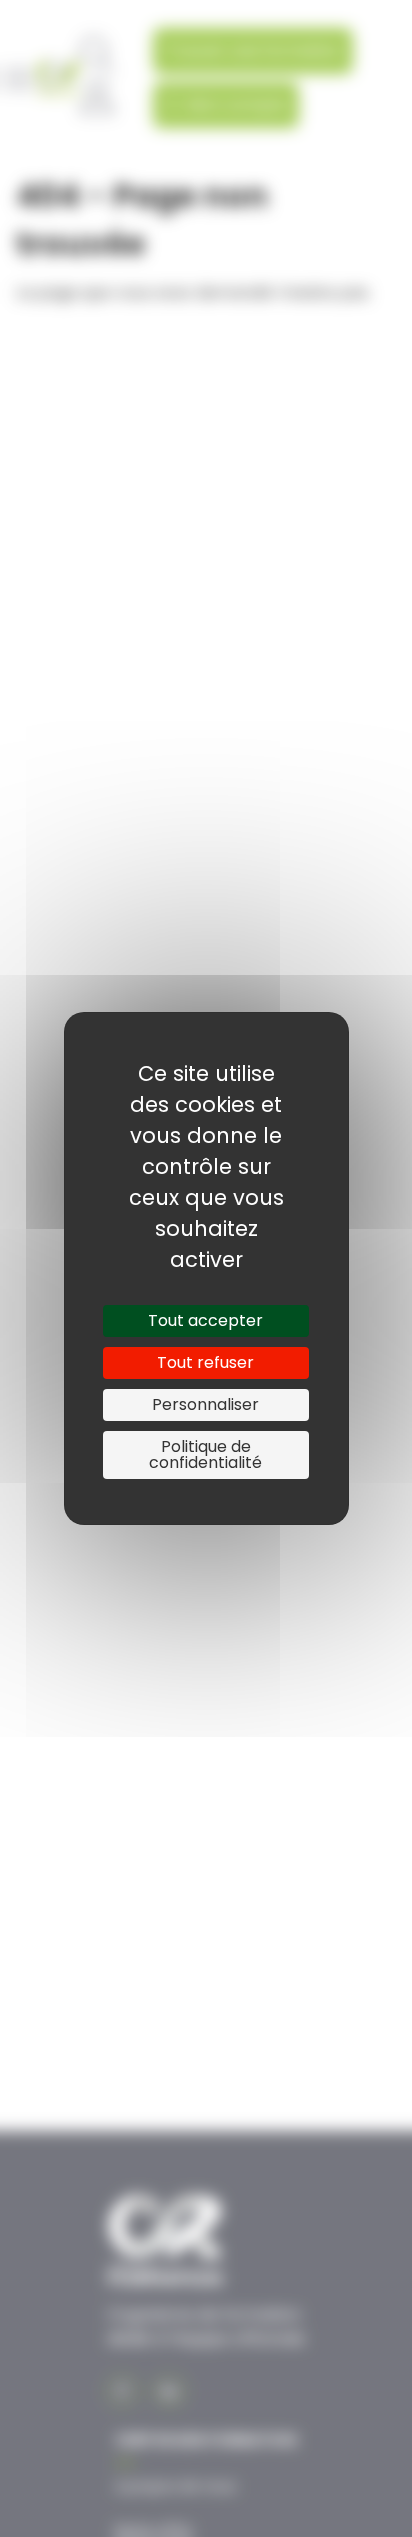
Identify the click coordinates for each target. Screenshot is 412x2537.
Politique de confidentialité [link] (205, 1454)
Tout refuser (205, 1362)
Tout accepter (205, 1320)
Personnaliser (205, 1404)
